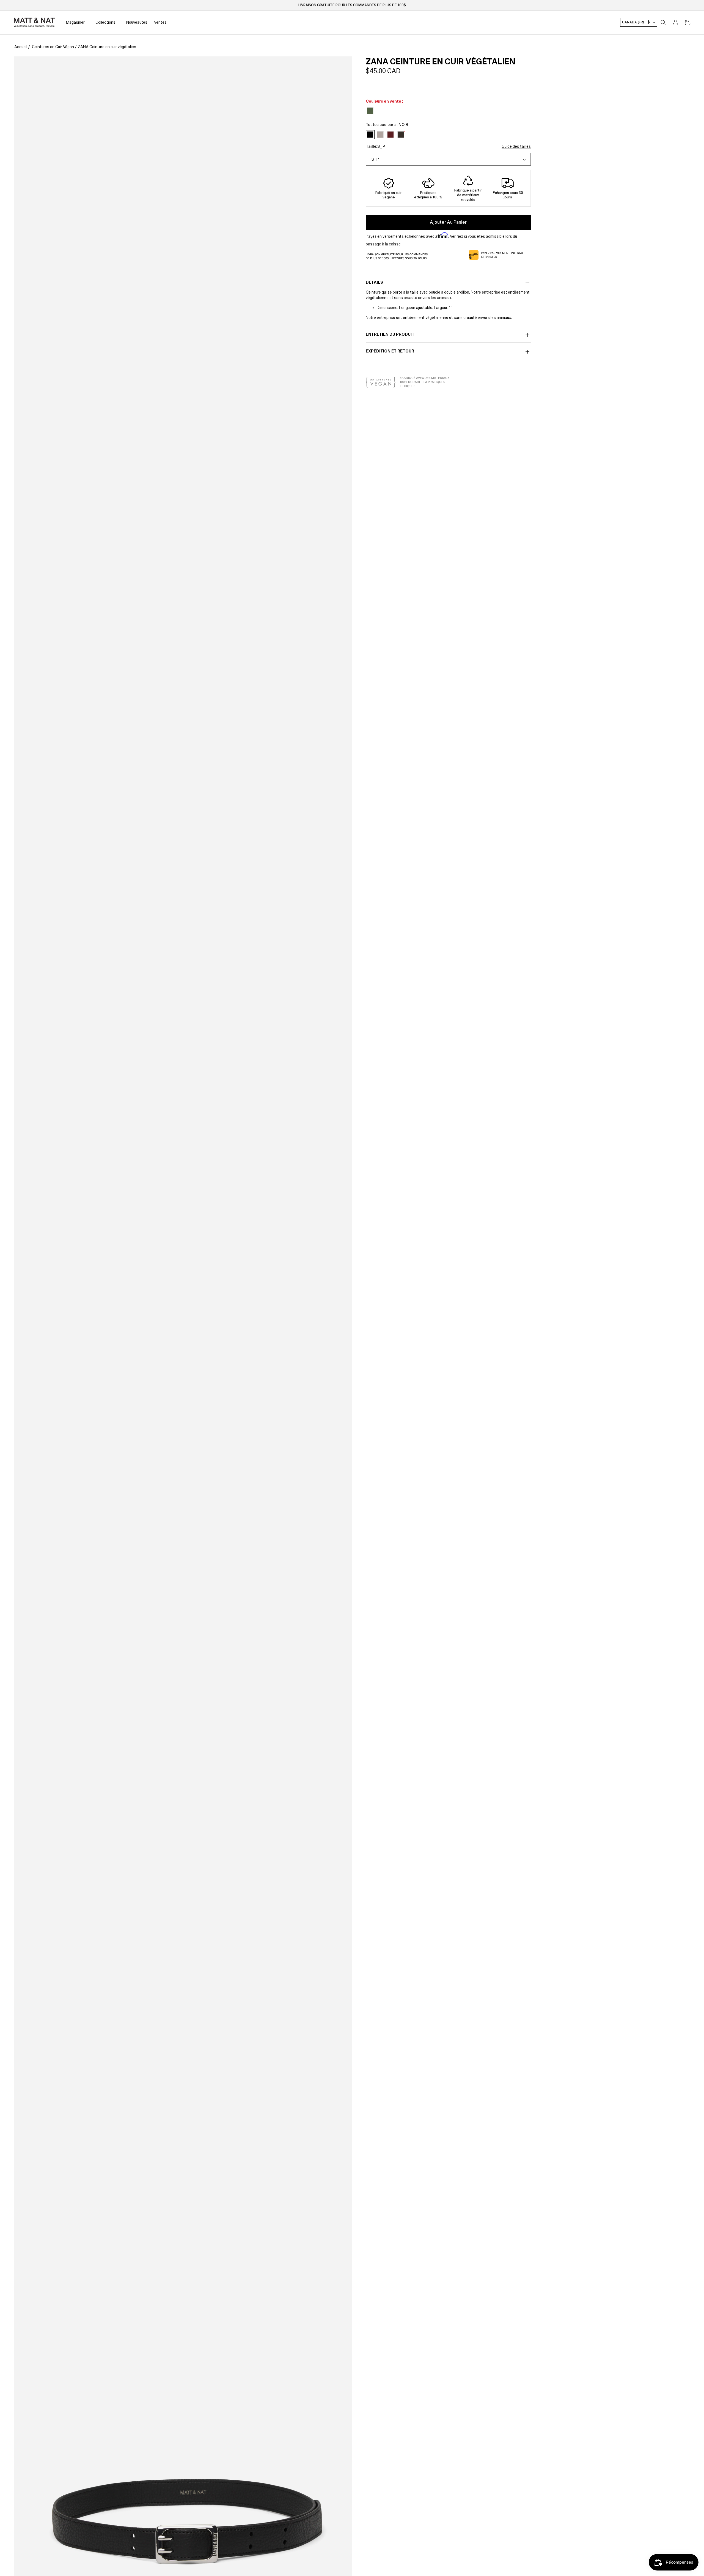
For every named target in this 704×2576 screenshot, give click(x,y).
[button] (663, 23)
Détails (374, 282)
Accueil (21, 47)
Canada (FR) (636, 23)
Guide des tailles (516, 146)
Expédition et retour (390, 351)
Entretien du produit (390, 334)
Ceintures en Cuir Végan (53, 47)
